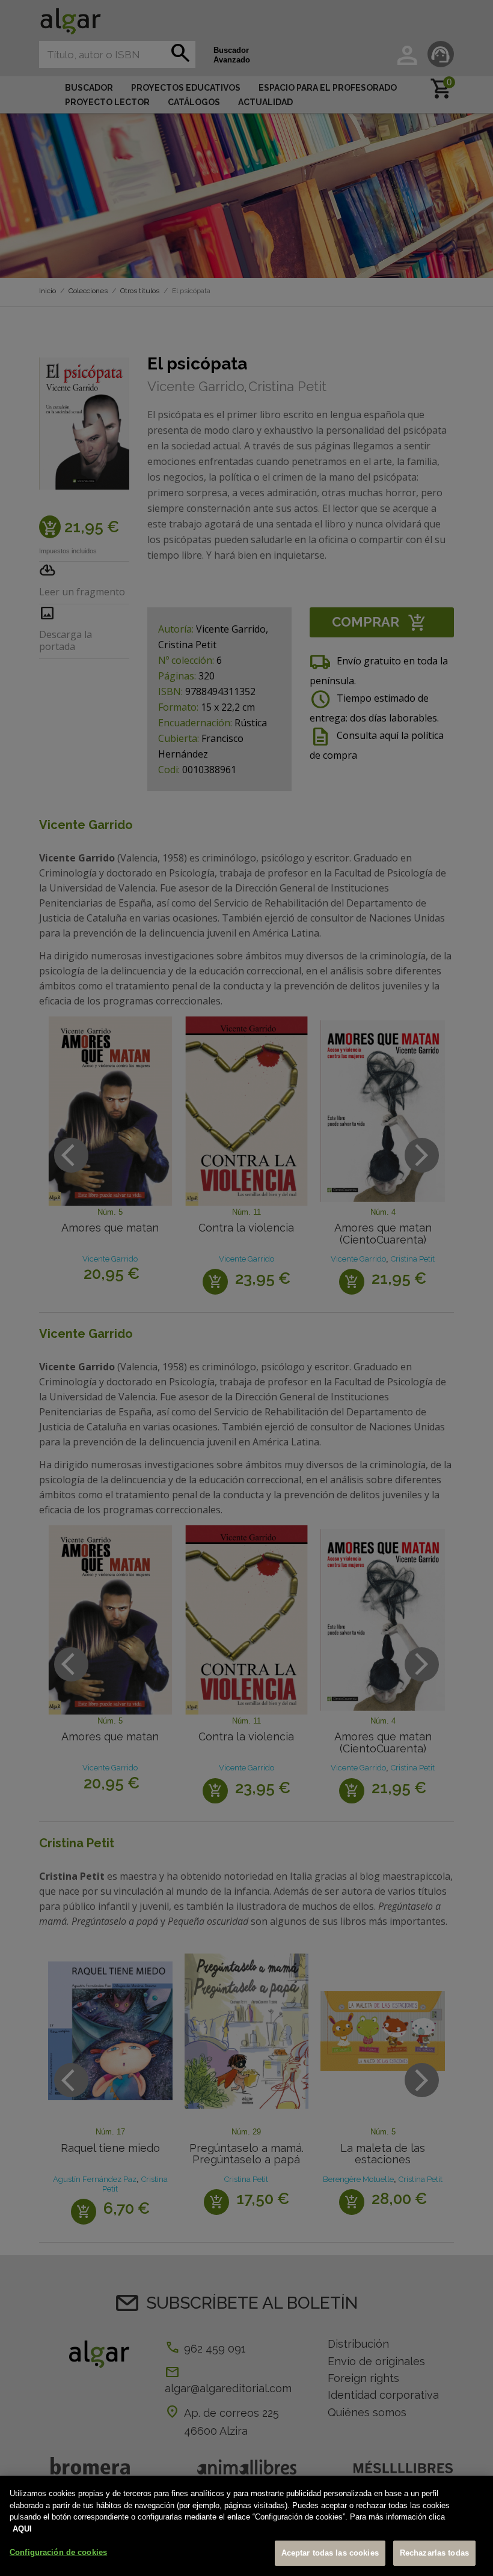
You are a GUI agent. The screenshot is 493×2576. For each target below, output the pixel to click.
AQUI (22, 2529)
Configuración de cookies (58, 2552)
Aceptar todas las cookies (330, 2553)
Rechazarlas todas (434, 2553)
